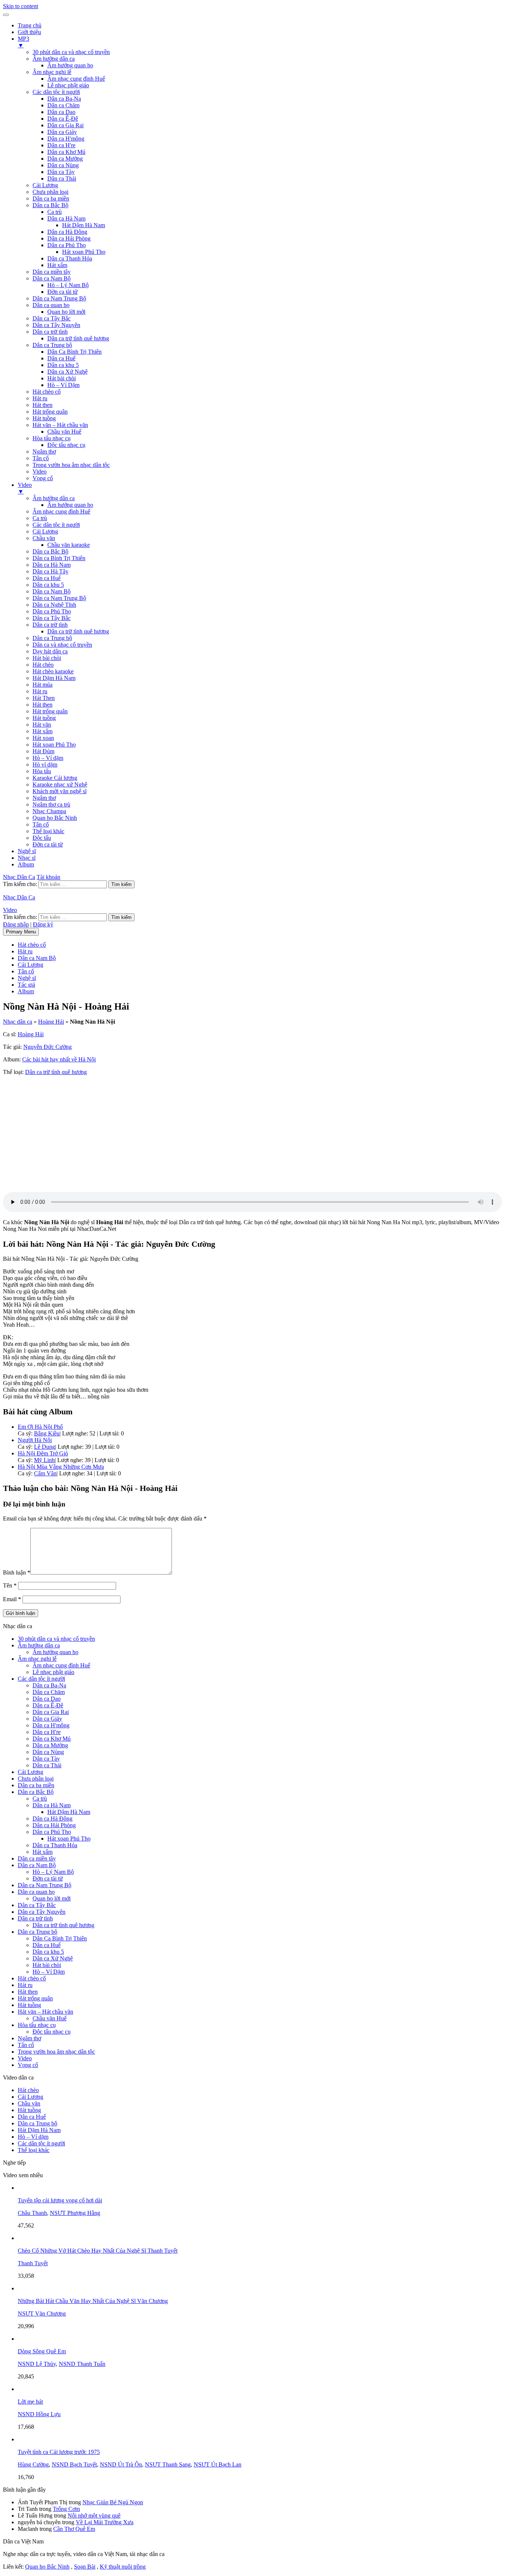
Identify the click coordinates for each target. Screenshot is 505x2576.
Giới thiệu (29, 32)
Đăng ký (43, 924)
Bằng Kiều (47, 1433)
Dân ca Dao (61, 112)
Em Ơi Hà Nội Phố (40, 1427)
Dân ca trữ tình (50, 332)
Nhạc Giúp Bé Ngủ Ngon (113, 2502)
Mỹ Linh (44, 1460)
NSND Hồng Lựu (39, 2414)
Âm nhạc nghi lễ (52, 72)
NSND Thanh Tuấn (82, 2364)
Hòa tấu (42, 771)
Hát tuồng (44, 418)
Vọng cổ (43, 478)
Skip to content (21, 6)
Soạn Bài (85, 2567)
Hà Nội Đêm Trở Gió (43, 1453)
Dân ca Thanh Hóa (70, 258)
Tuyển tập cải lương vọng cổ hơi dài (60, 2200)
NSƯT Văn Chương (42, 2314)
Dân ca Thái (62, 179)
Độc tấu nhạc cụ (66, 445)
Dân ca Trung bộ (52, 345)
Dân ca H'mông (66, 139)
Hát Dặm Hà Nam (54, 678)
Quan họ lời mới (66, 312)
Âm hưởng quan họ (70, 65)
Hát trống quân (50, 412)
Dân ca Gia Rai (65, 125)
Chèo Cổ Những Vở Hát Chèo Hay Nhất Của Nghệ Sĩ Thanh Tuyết (98, 2251)
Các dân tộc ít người (56, 92)
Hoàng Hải (51, 1022)
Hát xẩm (57, 265)
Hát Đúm (43, 751)
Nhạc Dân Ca (19, 877)
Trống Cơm (66, 2509)
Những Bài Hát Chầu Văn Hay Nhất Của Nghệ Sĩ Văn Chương (93, 2301)
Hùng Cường (33, 2464)
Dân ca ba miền (51, 198)
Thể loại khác (48, 831)
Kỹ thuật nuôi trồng (123, 2567)
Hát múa (43, 685)
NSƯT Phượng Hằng (75, 2213)
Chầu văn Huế (64, 432)
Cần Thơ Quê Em (74, 2529)
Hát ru (40, 398)
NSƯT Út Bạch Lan (218, 2464)
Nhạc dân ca (18, 1022)
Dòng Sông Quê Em (42, 2351)
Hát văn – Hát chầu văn (60, 425)
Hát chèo (43, 665)
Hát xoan (43, 738)
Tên (10, 1585)
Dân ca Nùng (63, 165)
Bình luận (17, 1572)
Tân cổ (41, 458)
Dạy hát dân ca (50, 651)
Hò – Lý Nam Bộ (68, 285)
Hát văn (42, 725)
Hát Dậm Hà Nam (84, 225)
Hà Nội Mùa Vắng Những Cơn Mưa (61, 1467)
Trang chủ (30, 25)
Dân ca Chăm (63, 105)
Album (26, 864)
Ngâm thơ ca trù (51, 804)
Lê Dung (45, 1447)
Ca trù (55, 212)
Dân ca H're (61, 145)
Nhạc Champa (49, 811)
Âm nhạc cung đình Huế (76, 79)
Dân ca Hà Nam (66, 218)
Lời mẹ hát (30, 2402)
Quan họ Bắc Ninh (55, 818)
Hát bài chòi (62, 378)
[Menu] (6, 15)
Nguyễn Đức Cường (48, 1047)
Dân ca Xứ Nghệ (67, 372)
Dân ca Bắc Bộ (50, 205)
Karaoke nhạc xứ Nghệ (60, 784)
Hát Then (44, 698)
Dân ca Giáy (62, 132)
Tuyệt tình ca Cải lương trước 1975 (59, 2452)
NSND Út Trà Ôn (121, 2464)
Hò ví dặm (45, 765)
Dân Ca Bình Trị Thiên (74, 352)
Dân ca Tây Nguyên (56, 325)
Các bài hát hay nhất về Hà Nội (59, 1059)
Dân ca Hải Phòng (69, 238)
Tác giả (26, 985)
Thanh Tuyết (33, 2263)
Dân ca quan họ (51, 305)
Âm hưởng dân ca (54, 59)
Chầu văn (44, 538)
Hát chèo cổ (47, 392)
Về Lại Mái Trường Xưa (105, 2522)
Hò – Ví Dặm (63, 385)
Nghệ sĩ (27, 851)
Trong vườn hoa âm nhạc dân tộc (71, 465)
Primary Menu (21, 932)
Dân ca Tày (61, 172)
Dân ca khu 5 (63, 365)
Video (40, 472)
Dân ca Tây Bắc (52, 318)
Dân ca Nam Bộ (52, 278)
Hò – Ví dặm (48, 758)
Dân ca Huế (61, 358)
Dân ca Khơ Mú (66, 152)
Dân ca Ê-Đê (63, 119)
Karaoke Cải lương (55, 778)
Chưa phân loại (50, 192)
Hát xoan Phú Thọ (84, 252)
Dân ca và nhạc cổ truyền (62, 645)
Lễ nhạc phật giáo (68, 85)
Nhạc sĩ (27, 858)
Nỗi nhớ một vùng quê (94, 2516)
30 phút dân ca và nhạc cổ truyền (71, 52)
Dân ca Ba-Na (64, 99)
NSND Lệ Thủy (37, 2364)
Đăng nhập (16, 924)
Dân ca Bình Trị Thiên (59, 558)
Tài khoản (48, 877)
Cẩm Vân (45, 1473)
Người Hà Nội (35, 1440)
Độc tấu (42, 838)
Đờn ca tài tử (62, 292)
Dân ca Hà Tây (50, 571)
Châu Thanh (32, 2213)
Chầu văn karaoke (69, 545)
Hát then (43, 405)
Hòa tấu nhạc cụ (52, 438)
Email (12, 1599)
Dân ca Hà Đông (67, 232)
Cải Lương (45, 185)
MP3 (23, 42)
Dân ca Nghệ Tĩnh (54, 605)
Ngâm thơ (44, 452)
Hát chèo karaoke (53, 671)
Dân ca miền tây (52, 272)
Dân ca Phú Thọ (67, 245)
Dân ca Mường (65, 159)
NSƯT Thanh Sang (168, 2464)
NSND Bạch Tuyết (74, 2464)
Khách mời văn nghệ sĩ (60, 791)
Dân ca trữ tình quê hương (78, 338)
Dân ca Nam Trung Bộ (59, 298)
